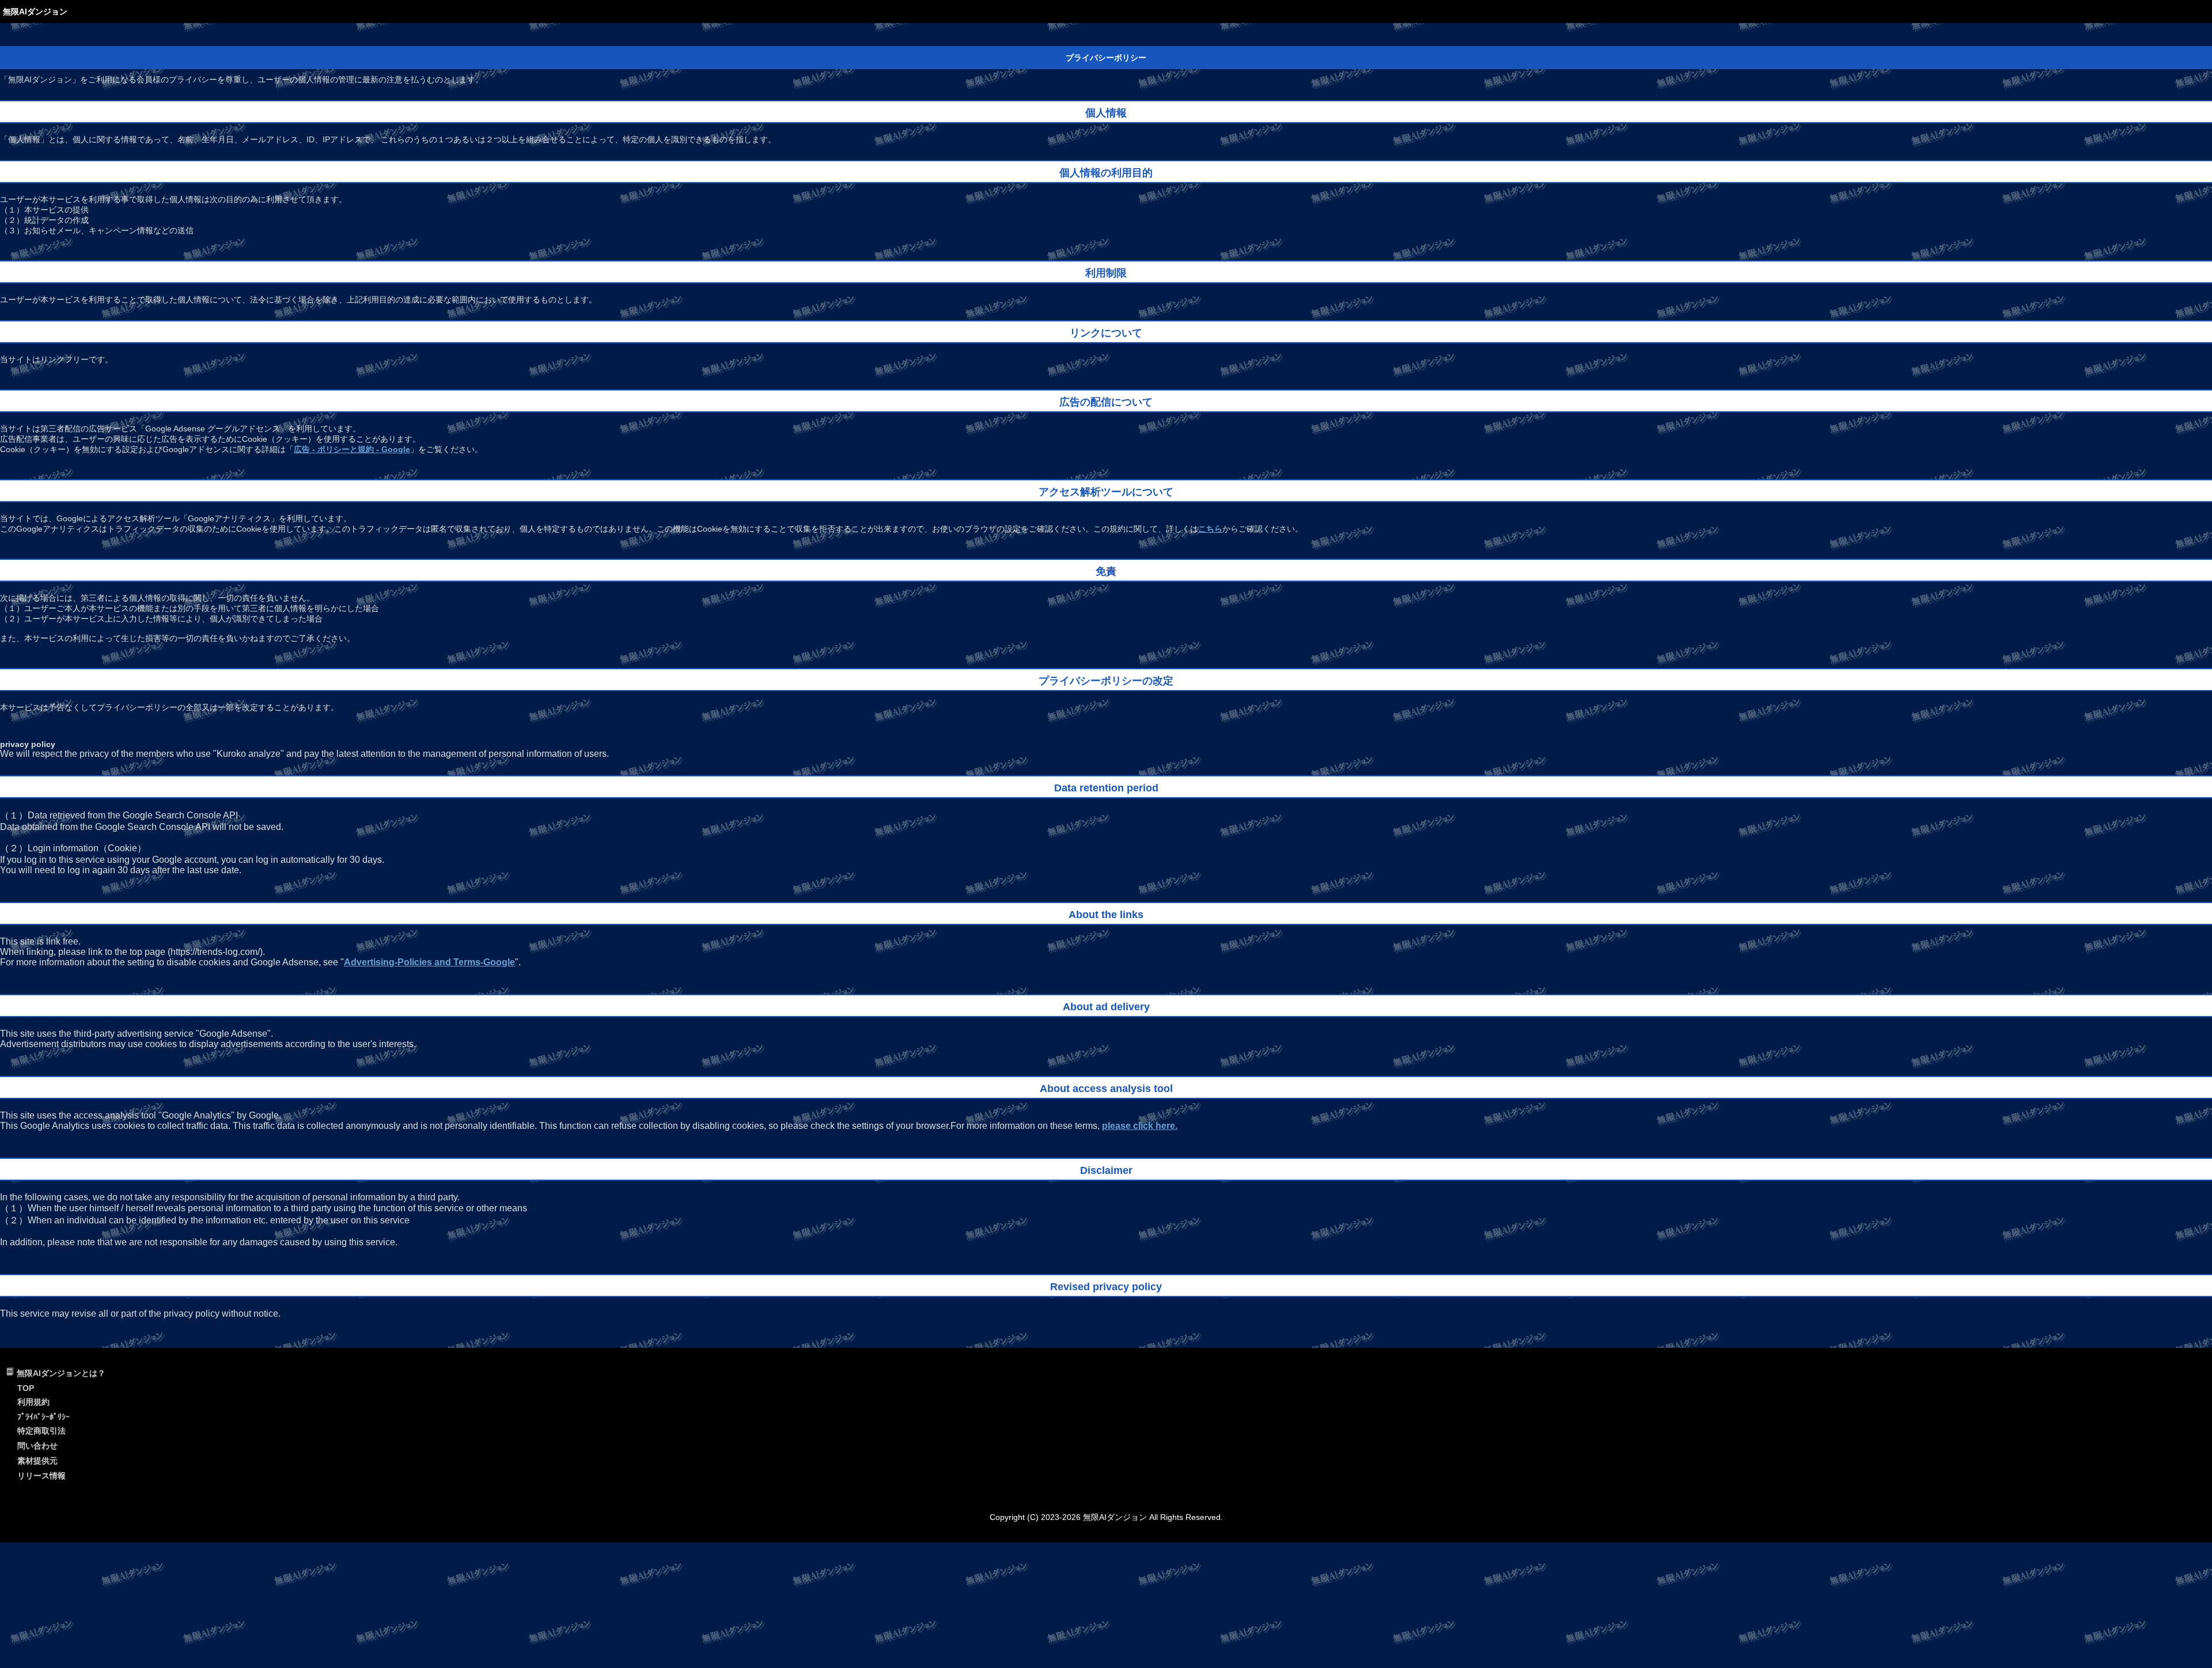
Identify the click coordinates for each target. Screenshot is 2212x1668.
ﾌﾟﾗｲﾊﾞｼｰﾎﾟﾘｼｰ (43, 1417)
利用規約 (33, 1402)
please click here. (1140, 1126)
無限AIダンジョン (35, 12)
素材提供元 (37, 1461)
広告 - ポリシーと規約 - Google (352, 449)
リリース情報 (41, 1476)
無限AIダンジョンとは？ (61, 1373)
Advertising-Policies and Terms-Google (429, 962)
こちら (1210, 529)
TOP (26, 1388)
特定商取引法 (41, 1431)
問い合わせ (37, 1446)
